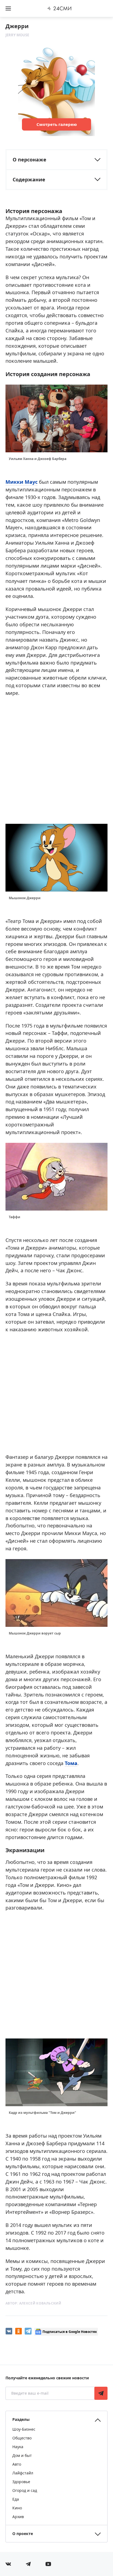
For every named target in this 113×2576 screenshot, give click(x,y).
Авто (17, 2464)
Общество (22, 2438)
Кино (17, 2508)
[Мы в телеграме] (28, 2564)
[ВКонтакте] (9, 2331)
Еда (16, 2499)
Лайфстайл (23, 2473)
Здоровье (21, 2482)
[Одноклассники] (19, 2331)
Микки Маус (22, 482)
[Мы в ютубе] (48, 2564)
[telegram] (28, 2331)
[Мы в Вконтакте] (8, 2564)
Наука (18, 2447)
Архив (18, 2517)
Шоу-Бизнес (24, 2429)
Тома (71, 1763)
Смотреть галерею (57, 124)
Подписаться (101, 2393)
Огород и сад (25, 2490)
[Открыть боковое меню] (8, 8)
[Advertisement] (56, 759)
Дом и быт (22, 2455)
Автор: (33, 2303)
